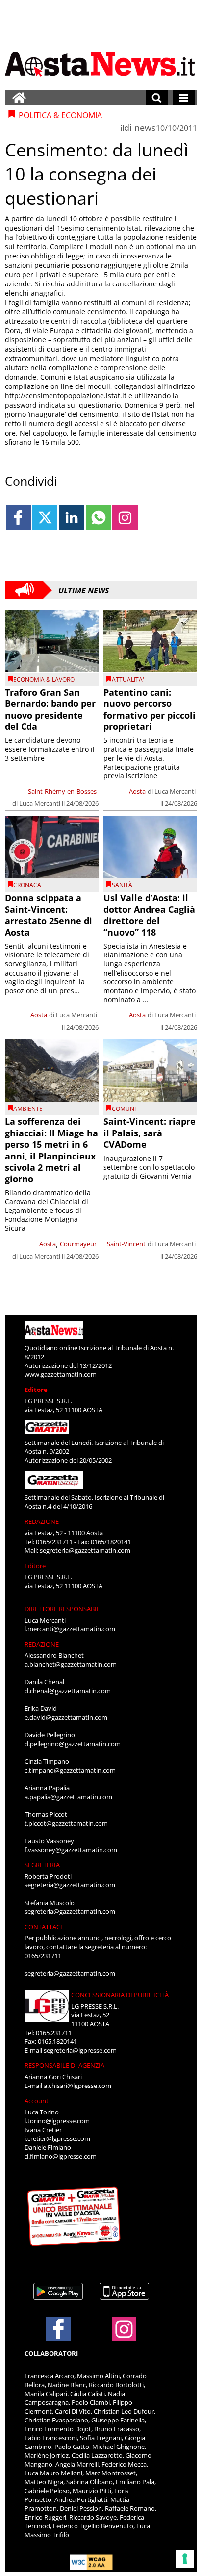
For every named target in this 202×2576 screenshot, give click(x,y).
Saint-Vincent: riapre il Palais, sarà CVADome (150, 1133)
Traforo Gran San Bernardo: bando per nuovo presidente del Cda (50, 709)
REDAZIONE (42, 1521)
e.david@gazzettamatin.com (66, 1717)
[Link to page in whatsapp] (98, 517)
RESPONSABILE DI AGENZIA (64, 2065)
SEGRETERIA (42, 1865)
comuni (124, 1109)
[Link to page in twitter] (45, 517)
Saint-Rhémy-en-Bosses (62, 791)
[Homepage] (19, 98)
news (145, 128)
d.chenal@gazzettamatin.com (68, 1691)
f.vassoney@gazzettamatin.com (71, 1850)
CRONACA (27, 885)
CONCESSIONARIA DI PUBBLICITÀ (120, 1995)
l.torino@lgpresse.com (57, 2121)
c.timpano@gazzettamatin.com (70, 1770)
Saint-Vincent (126, 1244)
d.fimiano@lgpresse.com (61, 2156)
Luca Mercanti (40, 803)
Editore (36, 1390)
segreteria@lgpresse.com (80, 2050)
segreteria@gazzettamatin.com (85, 1550)
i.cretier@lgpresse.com (57, 2138)
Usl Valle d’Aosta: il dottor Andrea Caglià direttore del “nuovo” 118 (149, 915)
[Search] (157, 98)
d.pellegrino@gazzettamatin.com (73, 1744)
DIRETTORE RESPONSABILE (64, 1609)
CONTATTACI (43, 1927)
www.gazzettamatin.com (61, 1374)
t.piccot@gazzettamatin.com (66, 1823)
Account (37, 2101)
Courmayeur (78, 1244)
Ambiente (28, 1109)
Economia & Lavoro (44, 680)
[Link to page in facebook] (18, 517)
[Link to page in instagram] (125, 517)
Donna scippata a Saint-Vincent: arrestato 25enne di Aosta (49, 915)
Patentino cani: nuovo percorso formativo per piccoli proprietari (150, 709)
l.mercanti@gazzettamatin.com (70, 1629)
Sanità (122, 885)
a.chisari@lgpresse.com (77, 2086)
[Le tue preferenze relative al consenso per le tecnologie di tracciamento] (185, 2559)
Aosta (137, 791)
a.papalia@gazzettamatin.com (68, 1797)
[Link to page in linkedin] (72, 517)
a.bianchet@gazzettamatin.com (71, 1664)
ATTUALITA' (128, 680)
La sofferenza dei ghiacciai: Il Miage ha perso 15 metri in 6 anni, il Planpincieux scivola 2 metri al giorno (51, 1150)
